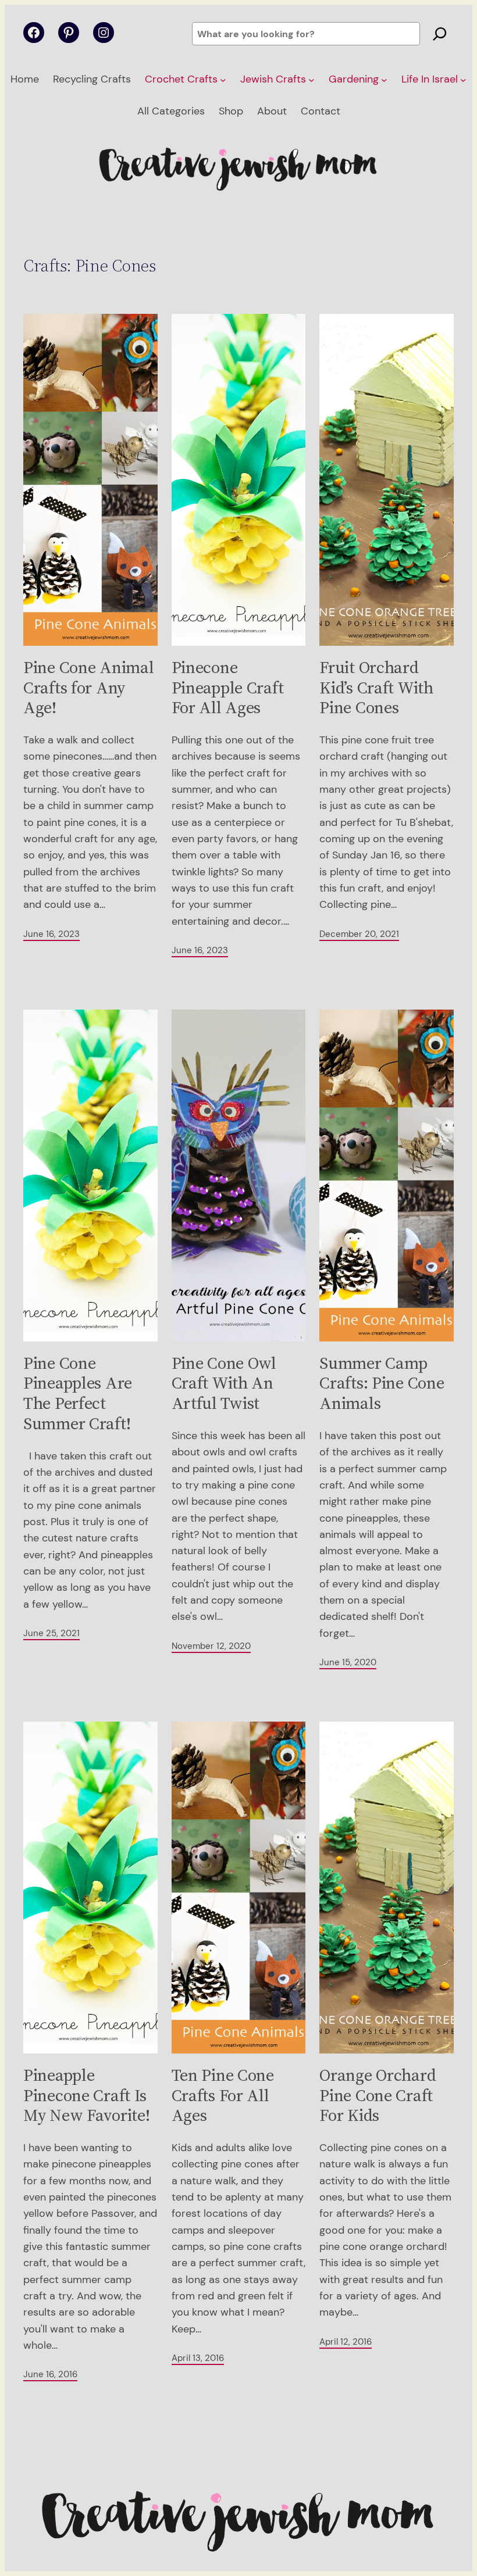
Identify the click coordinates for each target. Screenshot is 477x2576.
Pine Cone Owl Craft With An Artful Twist (224, 1383)
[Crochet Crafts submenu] (223, 80)
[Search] (440, 34)
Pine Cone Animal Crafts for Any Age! (88, 688)
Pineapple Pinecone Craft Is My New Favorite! (86, 2095)
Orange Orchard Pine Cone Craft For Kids (378, 2095)
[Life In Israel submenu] (463, 80)
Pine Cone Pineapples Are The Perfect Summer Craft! (78, 1393)
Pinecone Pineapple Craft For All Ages (228, 688)
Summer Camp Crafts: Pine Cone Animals (382, 1383)
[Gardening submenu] (384, 80)
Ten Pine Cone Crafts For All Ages (223, 2095)
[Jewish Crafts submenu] (312, 80)
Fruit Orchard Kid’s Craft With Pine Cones (376, 688)
